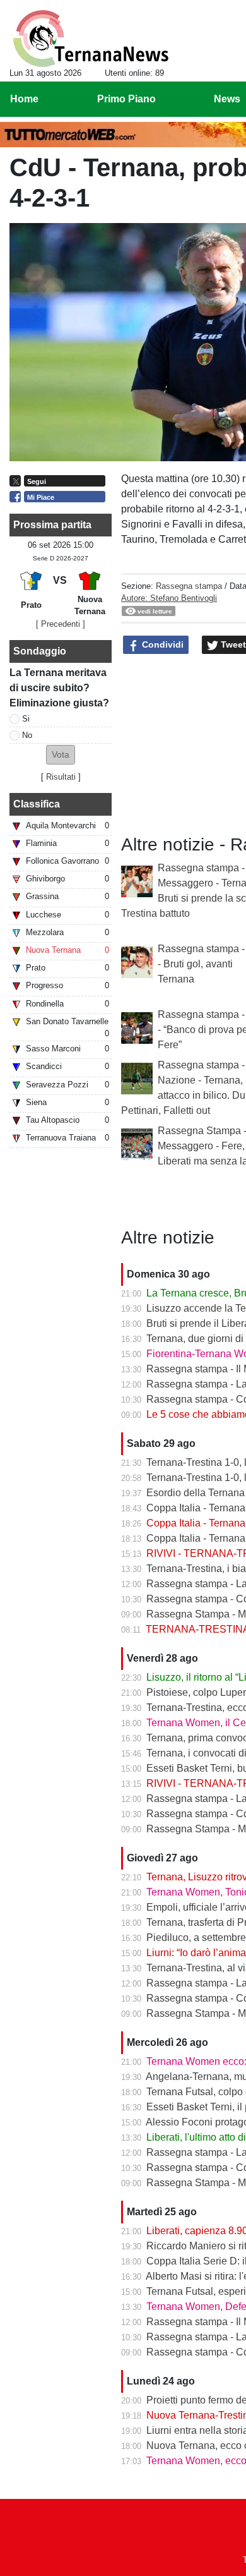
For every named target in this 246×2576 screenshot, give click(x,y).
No (27, 735)
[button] (61, 755)
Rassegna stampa (189, 586)
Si (26, 719)
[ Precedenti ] (61, 624)
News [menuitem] (227, 99)
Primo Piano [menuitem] (126, 99)
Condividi (161, 644)
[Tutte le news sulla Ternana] (91, 39)
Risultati (61, 777)
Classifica (37, 804)
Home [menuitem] (24, 99)
